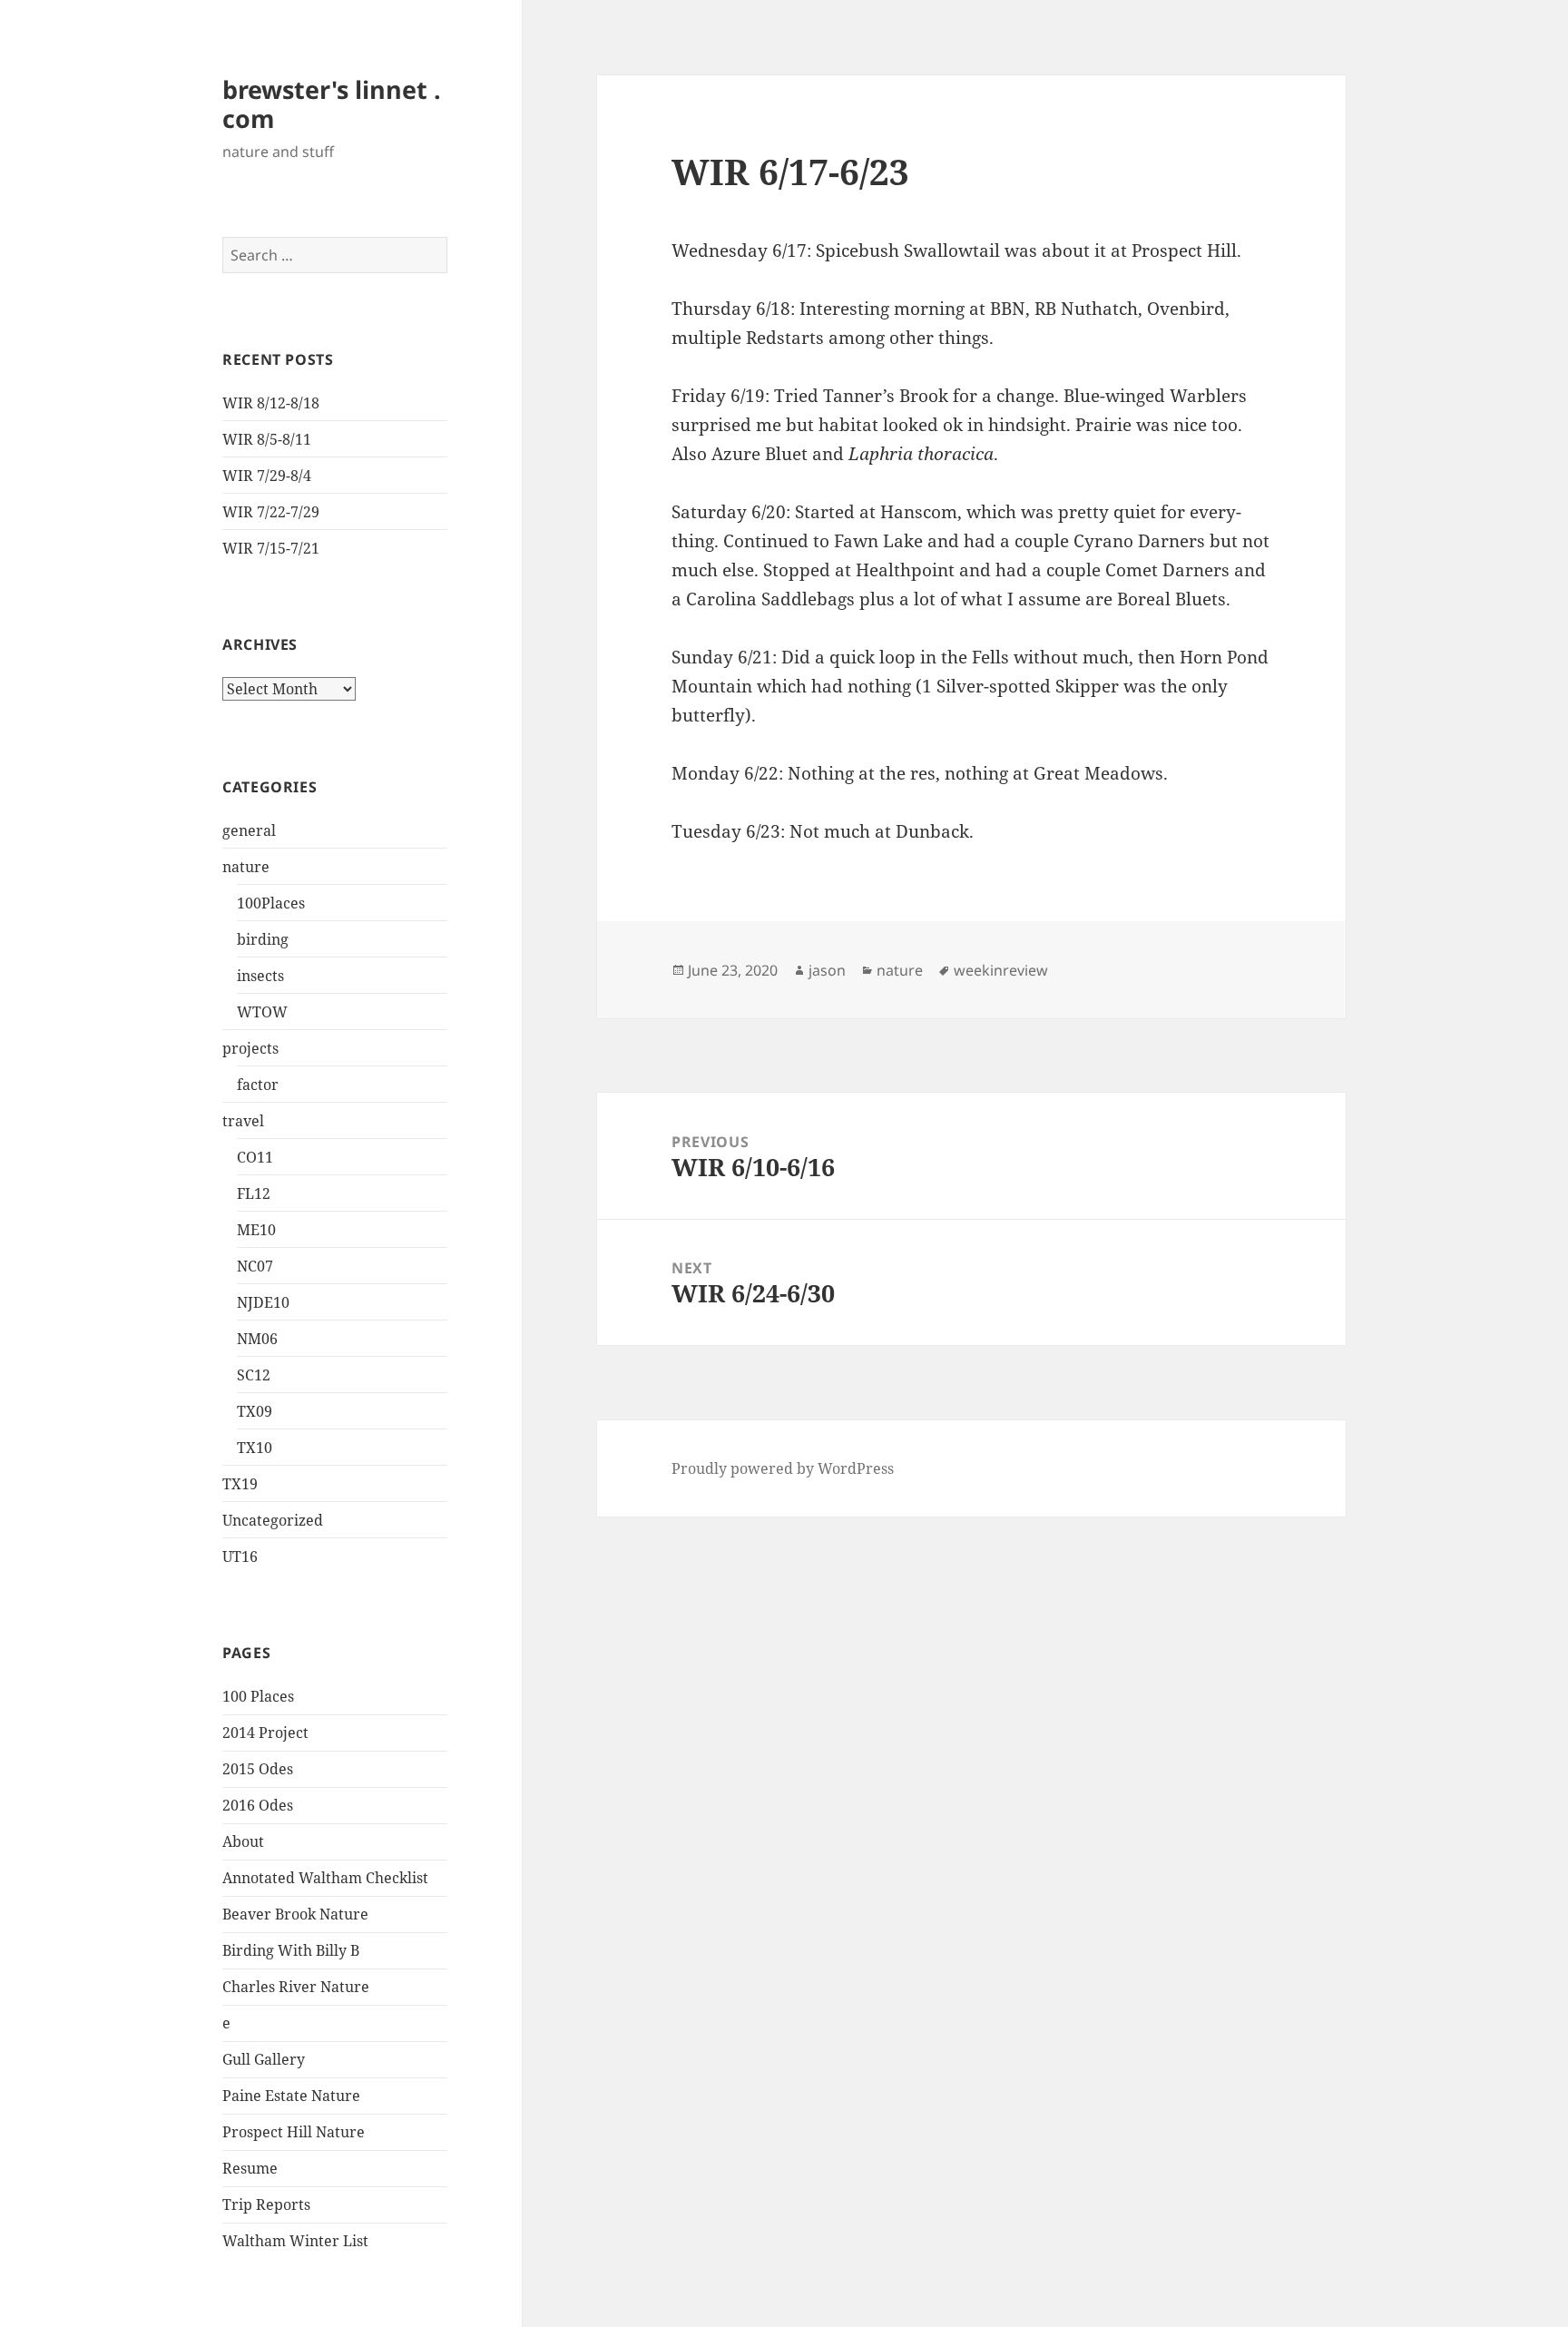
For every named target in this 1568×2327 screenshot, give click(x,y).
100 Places (258, 1696)
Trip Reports (266, 2204)
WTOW (262, 1012)
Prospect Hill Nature (294, 2132)
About (243, 1841)
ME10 (256, 1230)
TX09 (255, 1411)
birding (263, 939)
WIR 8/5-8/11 (267, 439)
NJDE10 (263, 1302)
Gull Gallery (264, 2059)
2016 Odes (258, 1805)
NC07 (255, 1266)
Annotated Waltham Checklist (325, 1878)
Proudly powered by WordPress (783, 1468)
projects (250, 1048)
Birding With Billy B (291, 1950)
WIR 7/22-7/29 (271, 512)
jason (827, 970)
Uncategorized (273, 1520)
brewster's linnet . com (332, 104)
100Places (271, 903)
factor (258, 1085)
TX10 (255, 1448)
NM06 (257, 1339)
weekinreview (1001, 970)
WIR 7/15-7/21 (271, 548)
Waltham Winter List (295, 2241)
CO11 (255, 1157)
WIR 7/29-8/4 (267, 476)
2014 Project (265, 1733)
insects (260, 976)
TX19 (240, 1484)
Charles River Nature (296, 1987)
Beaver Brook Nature (295, 1914)
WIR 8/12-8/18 (271, 403)
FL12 (254, 1193)
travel (243, 1121)
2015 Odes (258, 1769)
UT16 (240, 1556)
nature (246, 867)
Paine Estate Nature (291, 2096)
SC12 (254, 1375)
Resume (250, 2168)
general (249, 830)
